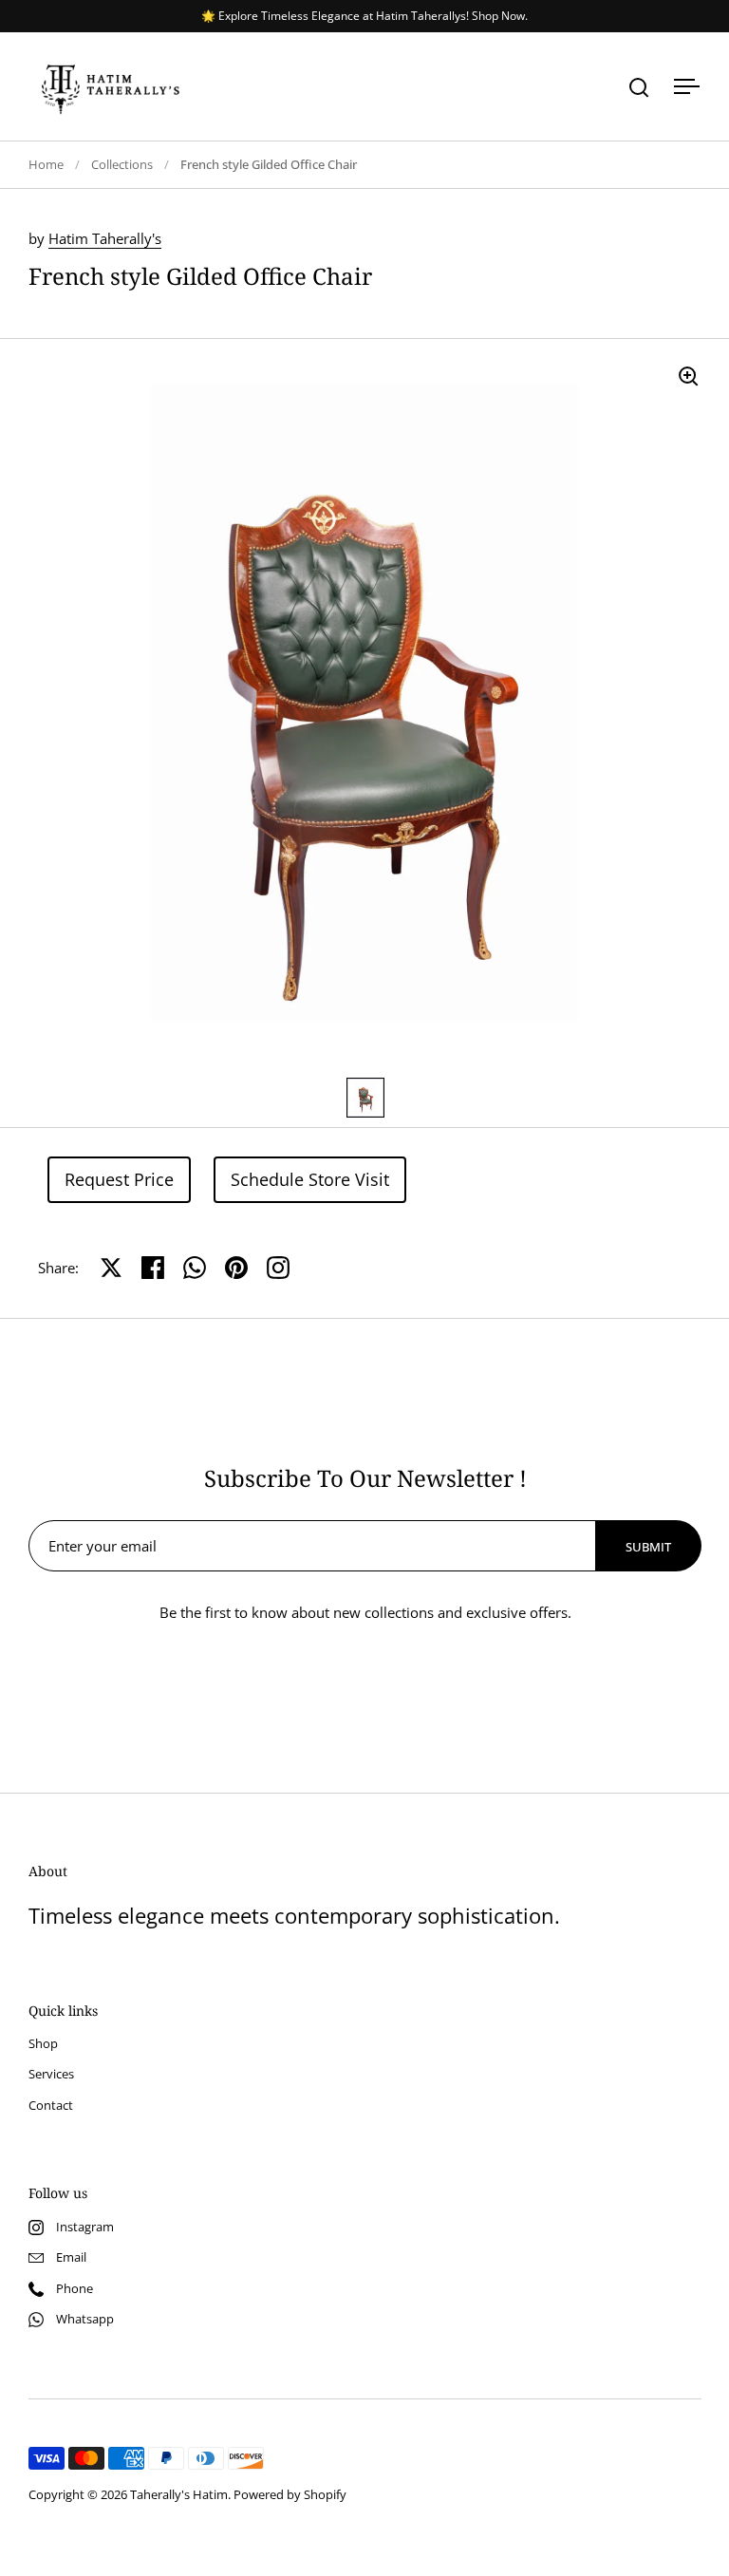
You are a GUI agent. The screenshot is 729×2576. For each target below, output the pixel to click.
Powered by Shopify (290, 2494)
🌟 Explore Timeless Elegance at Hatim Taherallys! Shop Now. (364, 16)
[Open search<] (639, 87)
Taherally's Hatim (179, 2494)
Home (46, 164)
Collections (122, 164)
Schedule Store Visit (310, 1179)
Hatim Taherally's (105, 238)
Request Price (119, 1179)
